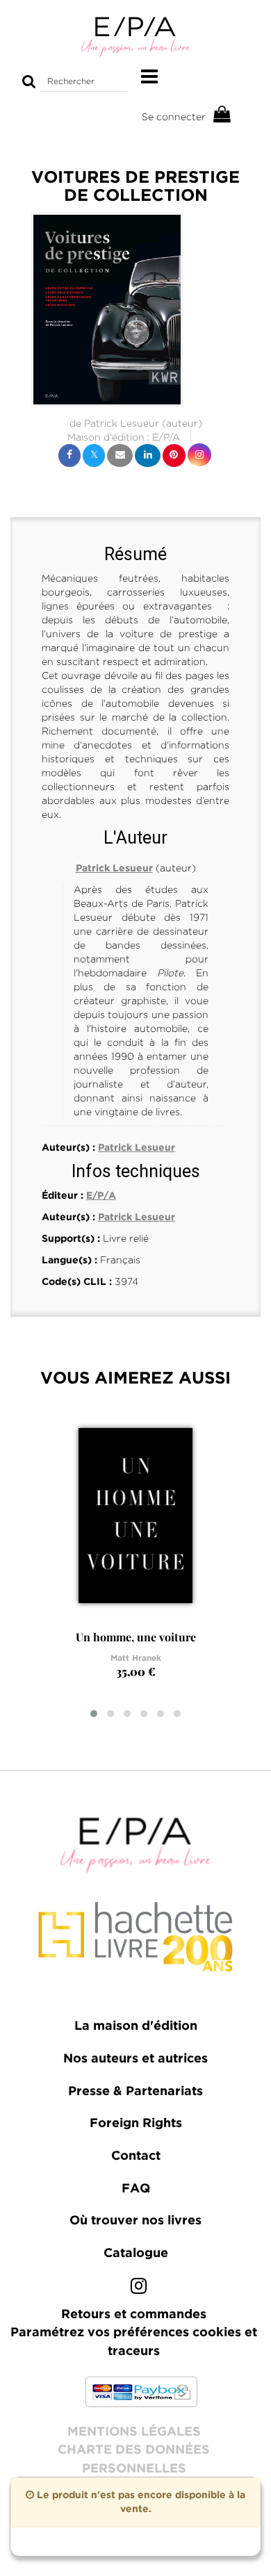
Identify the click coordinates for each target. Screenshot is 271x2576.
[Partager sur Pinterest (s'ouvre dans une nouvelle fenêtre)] (174, 456)
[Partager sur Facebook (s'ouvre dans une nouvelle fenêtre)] (69, 456)
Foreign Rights (136, 2124)
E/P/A (166, 437)
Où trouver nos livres (135, 2221)
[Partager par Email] (120, 456)
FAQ (136, 2189)
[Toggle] (149, 77)
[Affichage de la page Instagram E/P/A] (139, 2289)
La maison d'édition (136, 2026)
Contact (136, 2156)
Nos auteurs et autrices (135, 2059)
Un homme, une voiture (136, 1637)
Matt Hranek (136, 1658)
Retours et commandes (134, 2315)
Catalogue (136, 2254)
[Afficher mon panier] (222, 115)
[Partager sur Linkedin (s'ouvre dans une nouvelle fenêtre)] (148, 456)
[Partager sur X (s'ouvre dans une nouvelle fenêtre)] (94, 456)
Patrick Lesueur (122, 423)
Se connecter (174, 117)
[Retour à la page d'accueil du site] (135, 36)
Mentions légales (134, 2432)
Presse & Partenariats (135, 2092)
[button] (107, 310)
